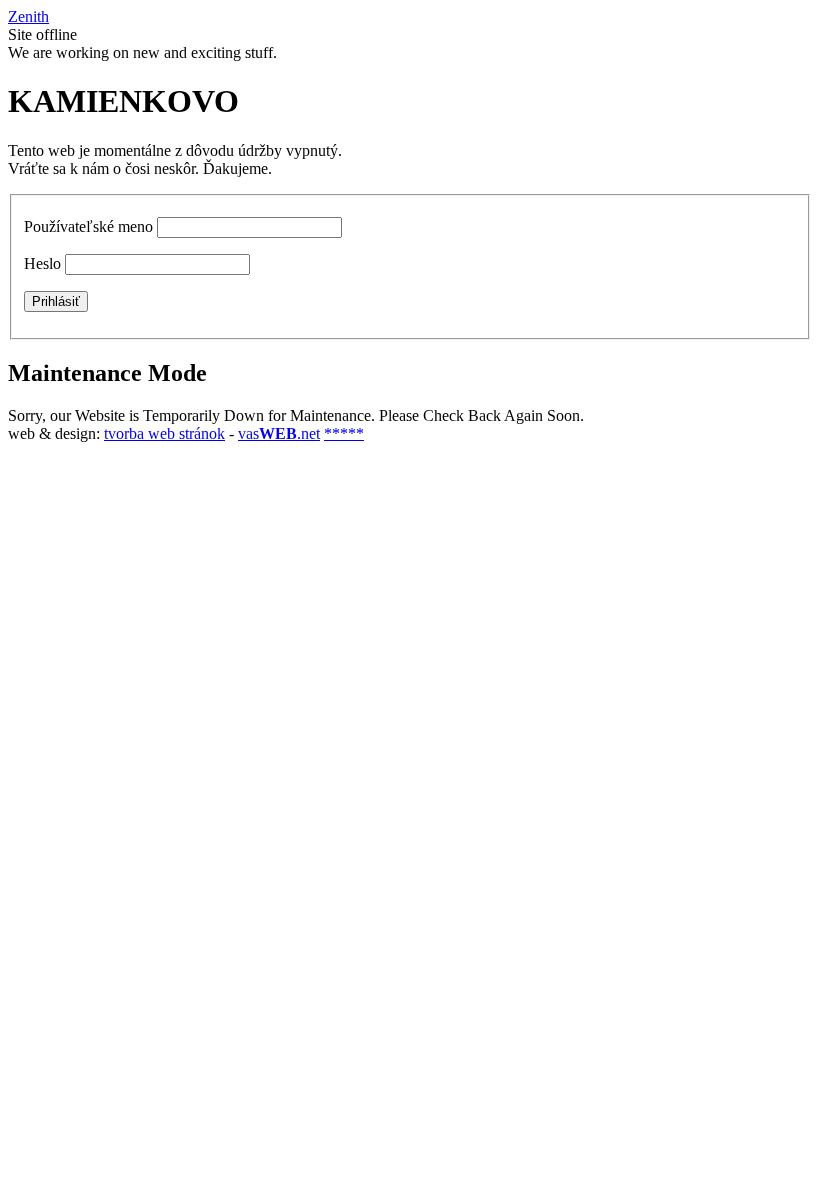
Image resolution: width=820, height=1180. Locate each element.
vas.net (279, 433)
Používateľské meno (88, 226)
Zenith (28, 16)
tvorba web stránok (164, 433)
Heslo (42, 263)
